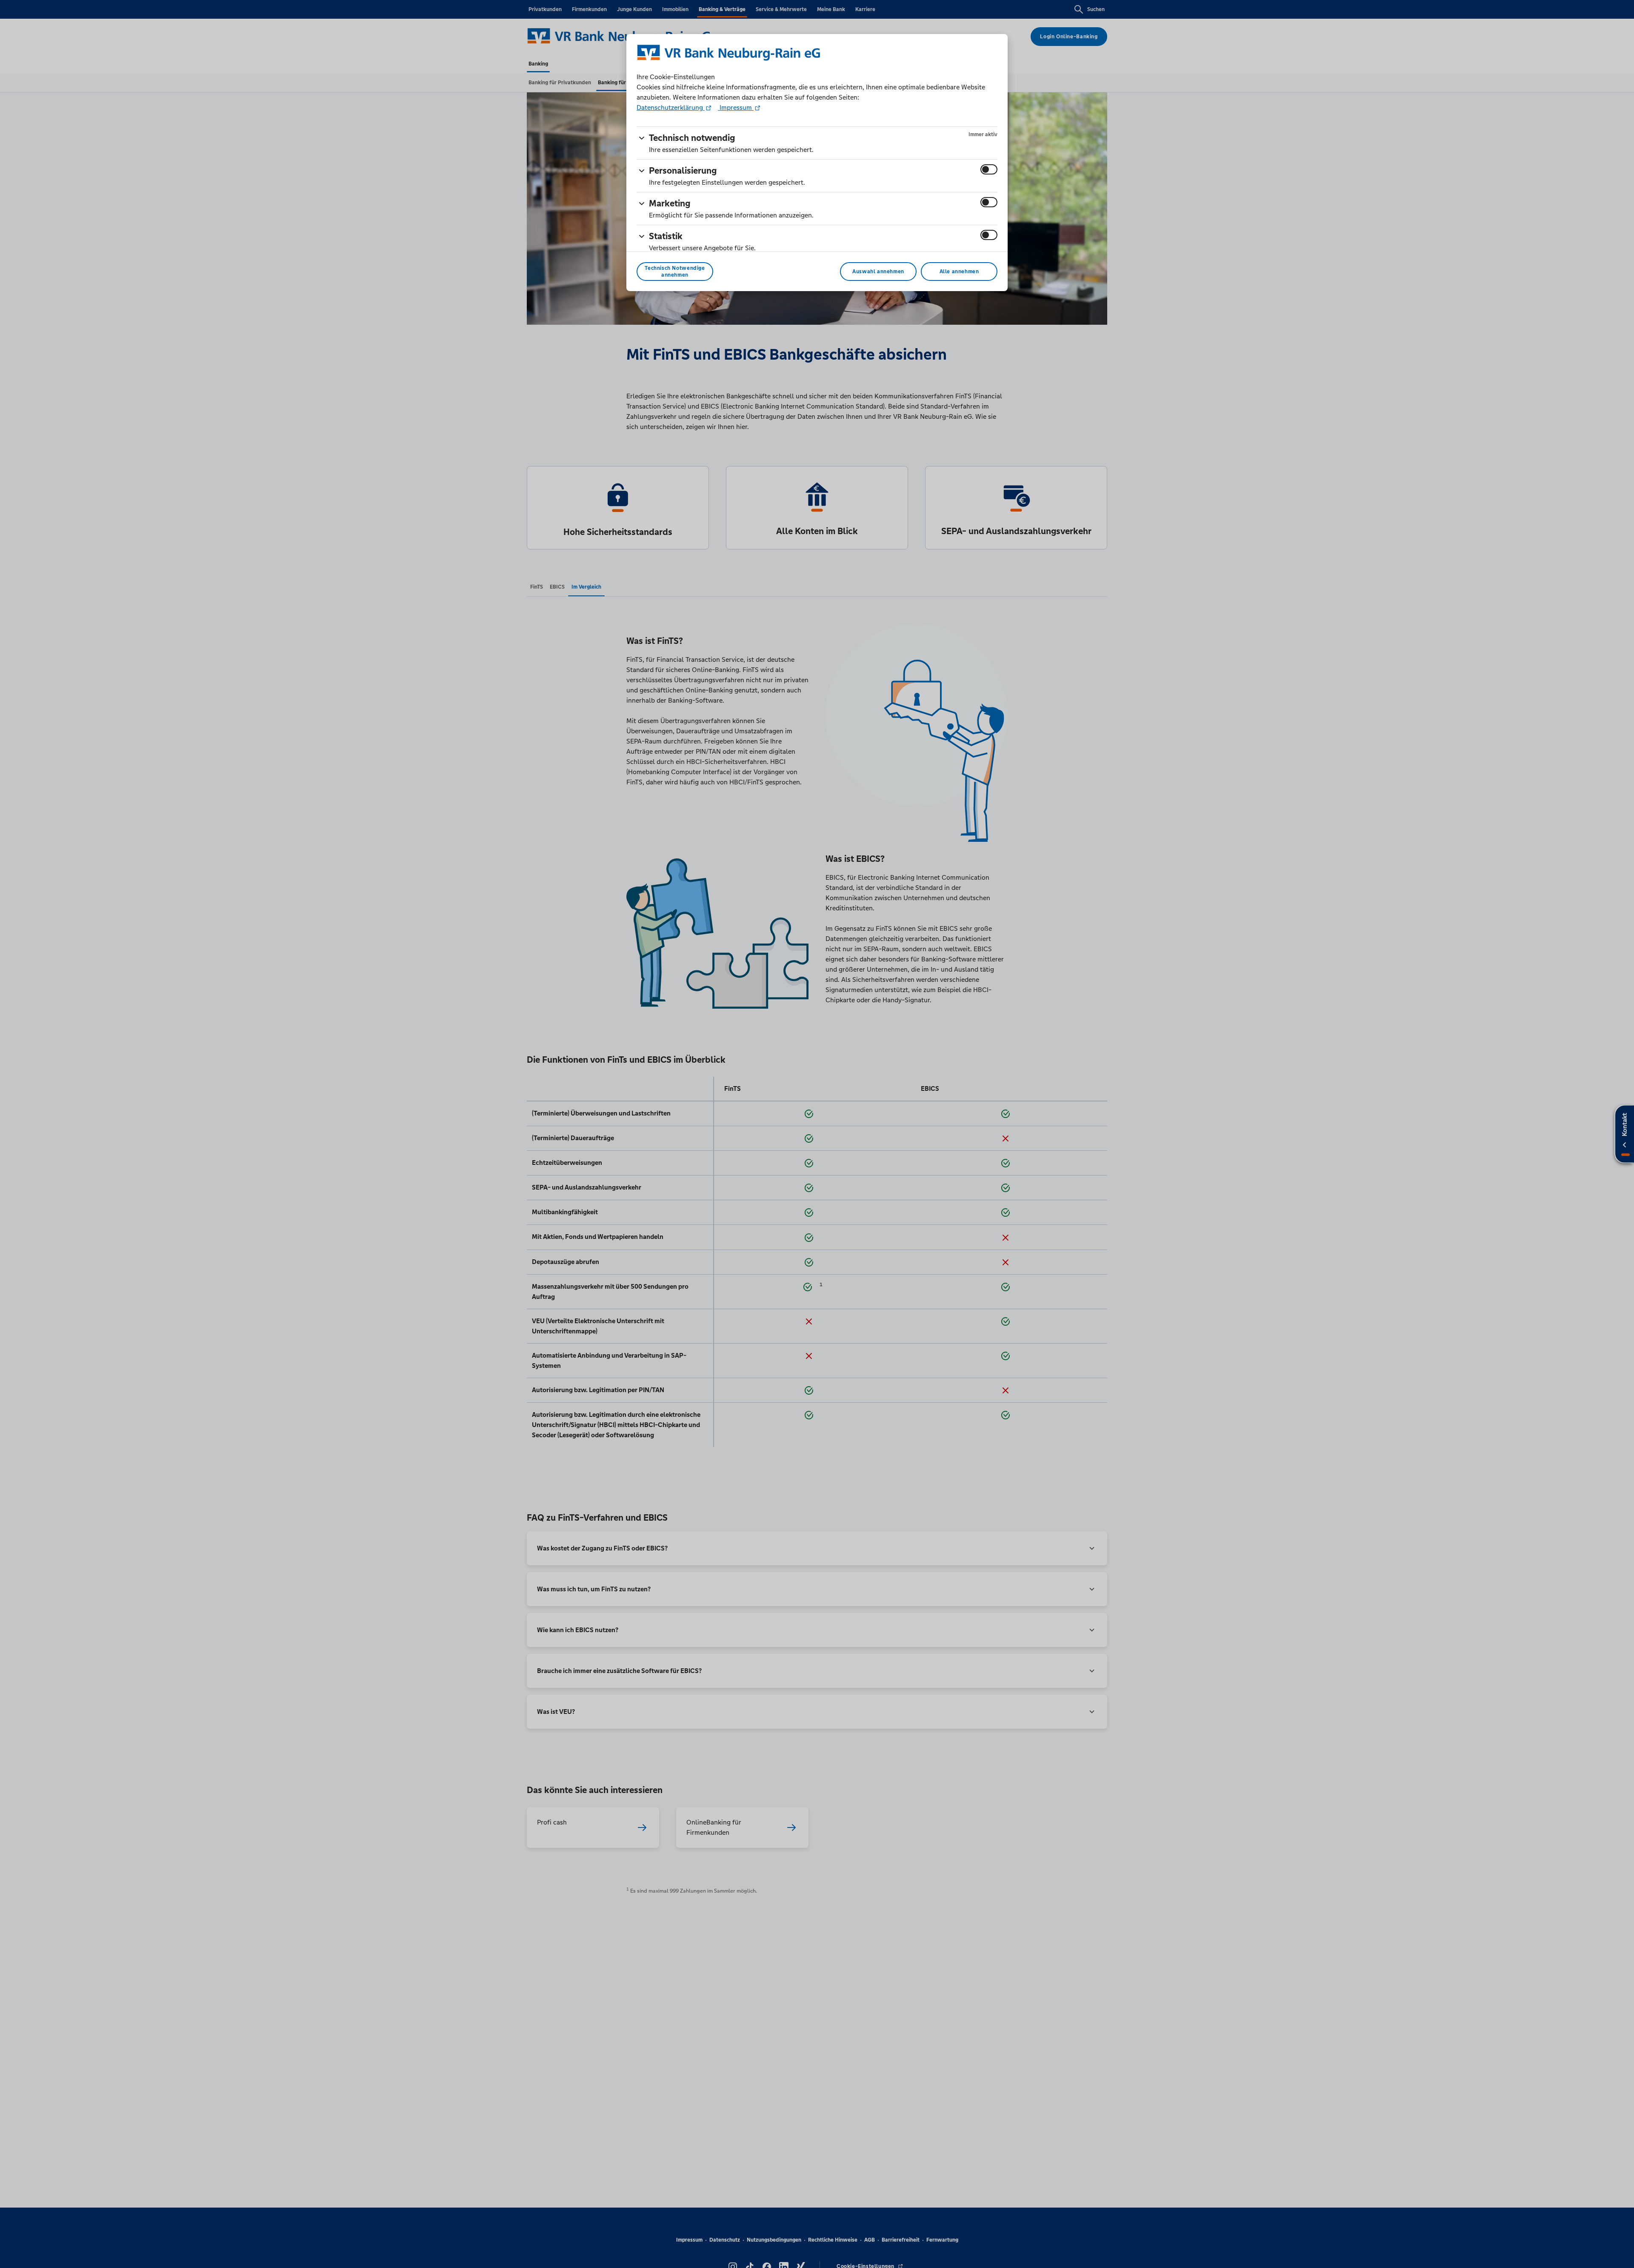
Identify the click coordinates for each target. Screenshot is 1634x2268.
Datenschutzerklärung (671, 107)
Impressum (736, 107)
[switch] (989, 169)
